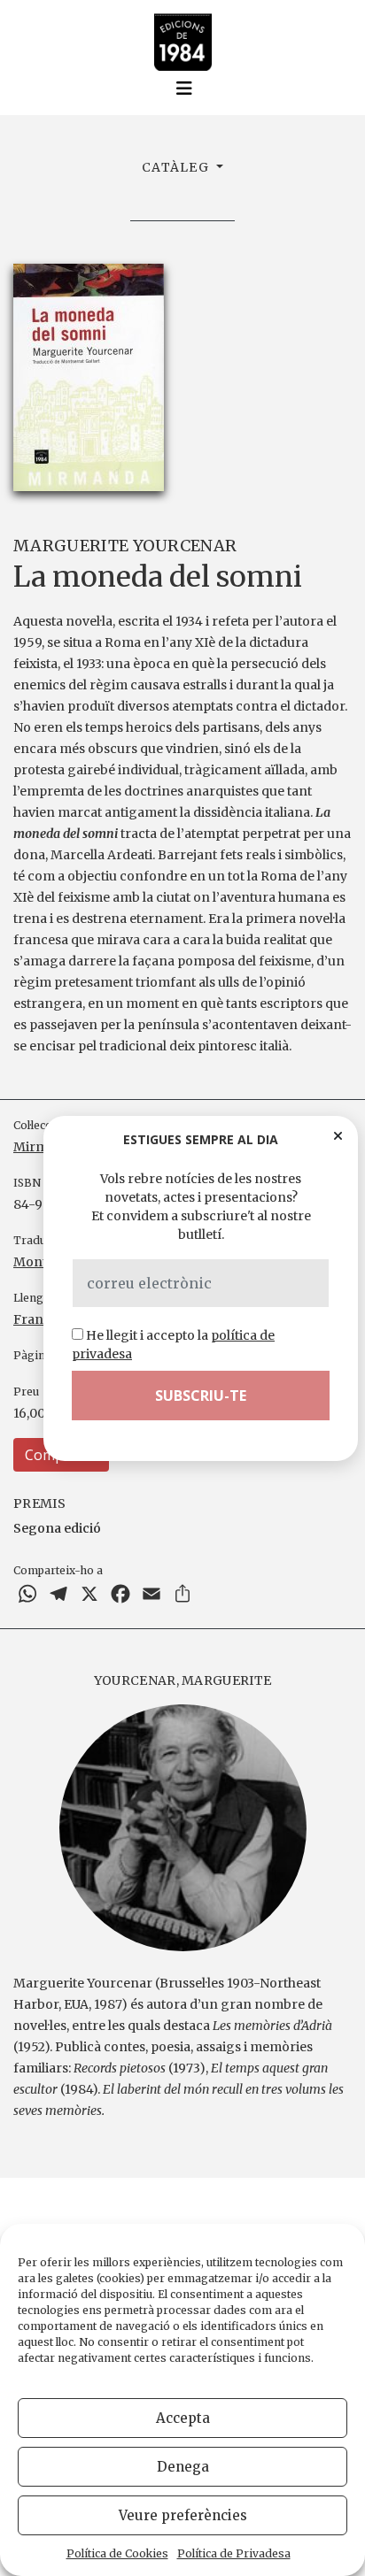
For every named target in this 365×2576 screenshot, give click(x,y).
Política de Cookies (117, 2553)
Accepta (183, 2418)
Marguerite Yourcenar (125, 546)
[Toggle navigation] (184, 88)
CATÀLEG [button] (177, 167)
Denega (183, 2467)
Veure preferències (183, 2515)
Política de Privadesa (234, 2553)
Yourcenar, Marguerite (183, 1680)
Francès (39, 1319)
